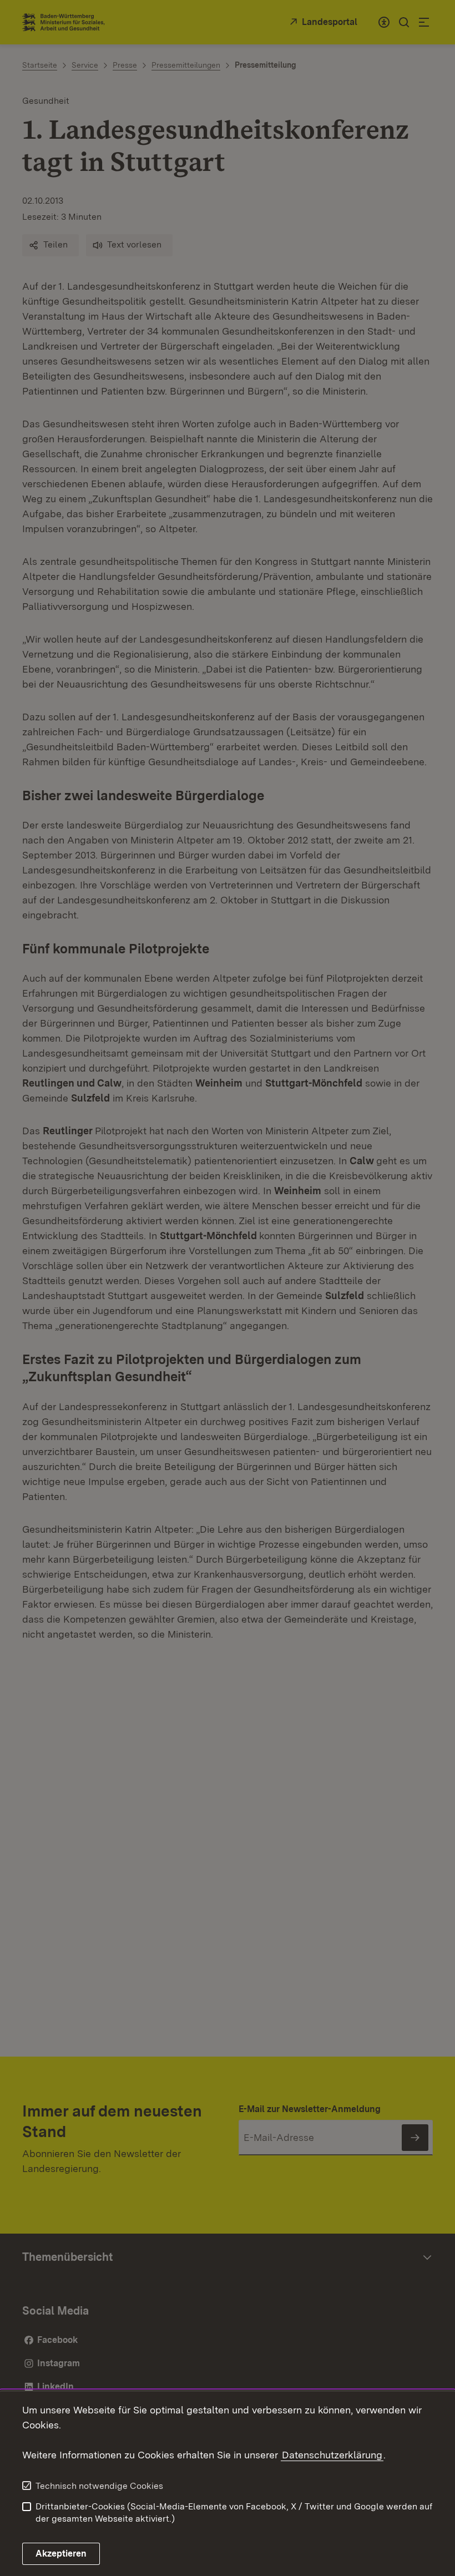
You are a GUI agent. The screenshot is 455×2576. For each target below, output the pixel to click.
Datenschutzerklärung (332, 2455)
